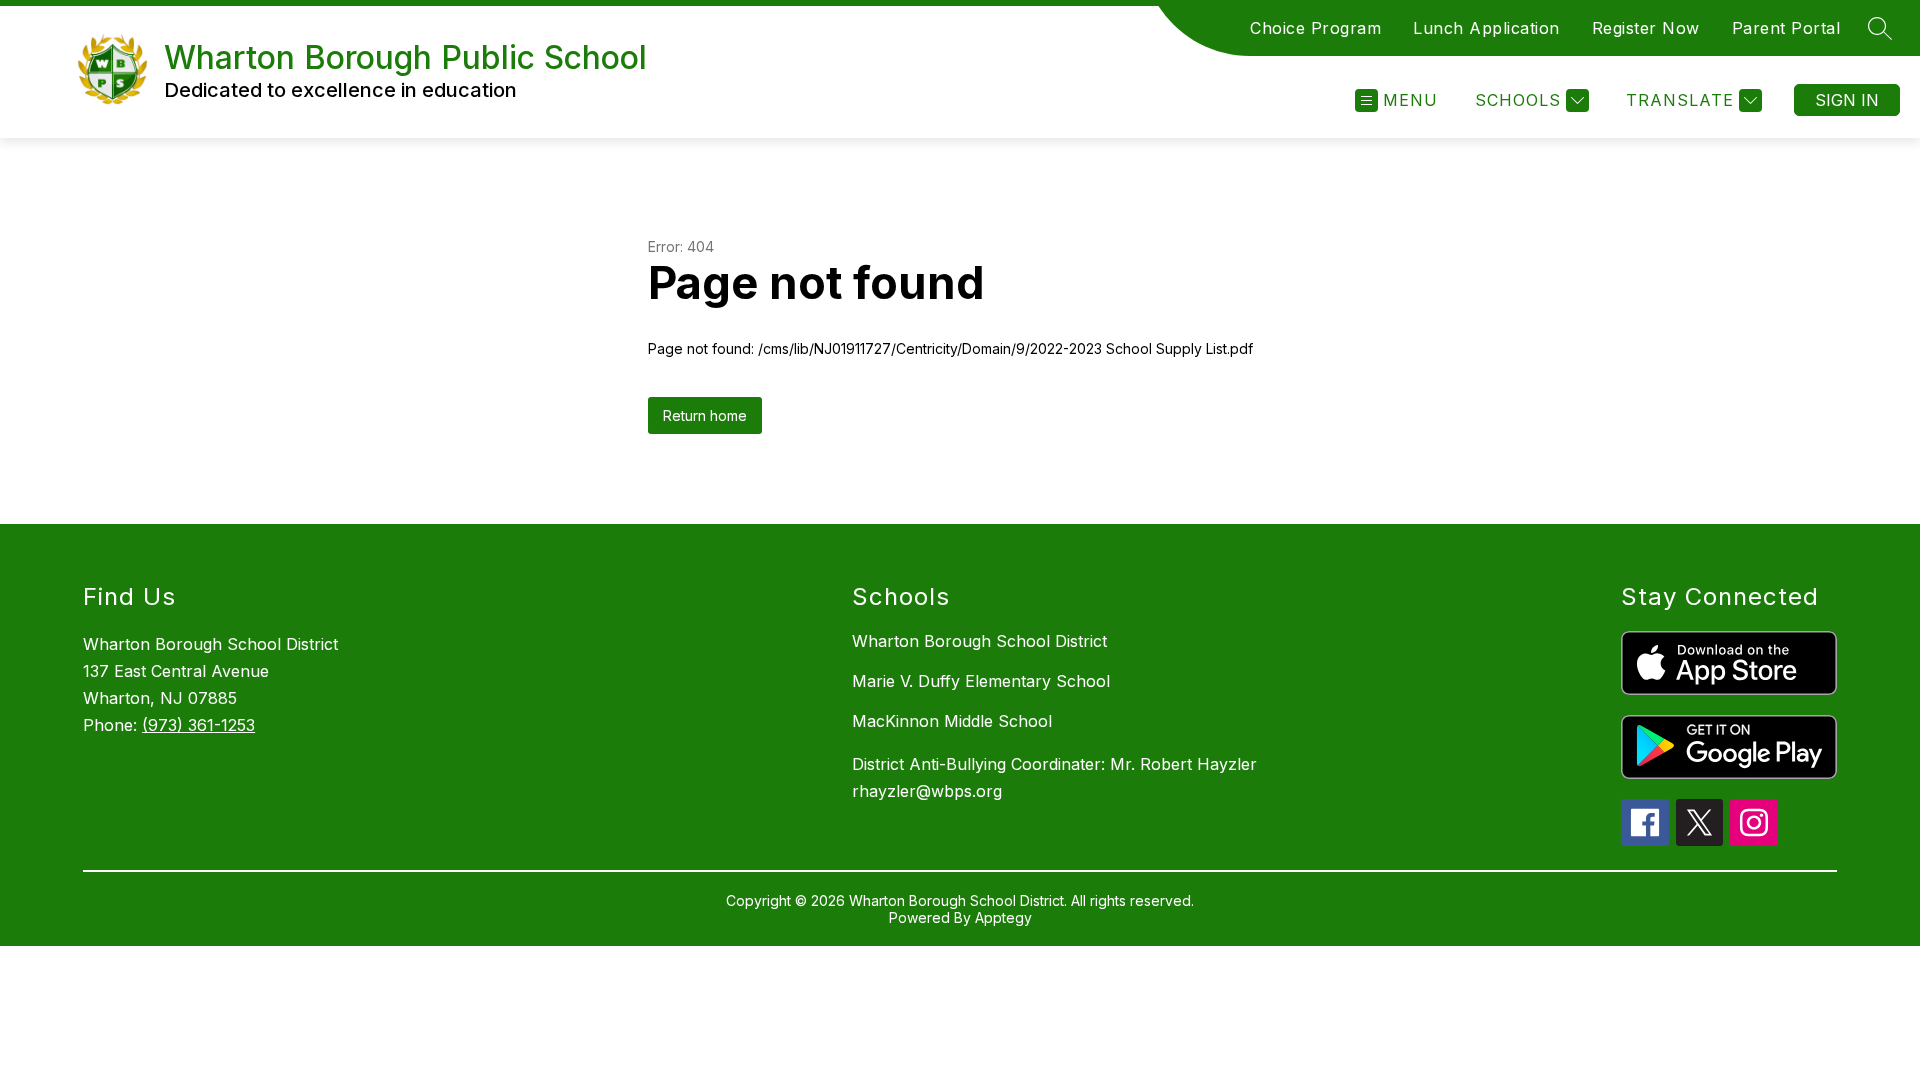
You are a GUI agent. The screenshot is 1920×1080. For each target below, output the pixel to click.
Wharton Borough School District (979, 641)
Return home (705, 415)
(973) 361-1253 (198, 725)
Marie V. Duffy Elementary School (981, 681)
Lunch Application (1486, 28)
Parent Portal (1786, 28)
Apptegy (1003, 917)
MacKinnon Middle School (952, 721)
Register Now (1646, 28)
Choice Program (1315, 28)
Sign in (1847, 100)
